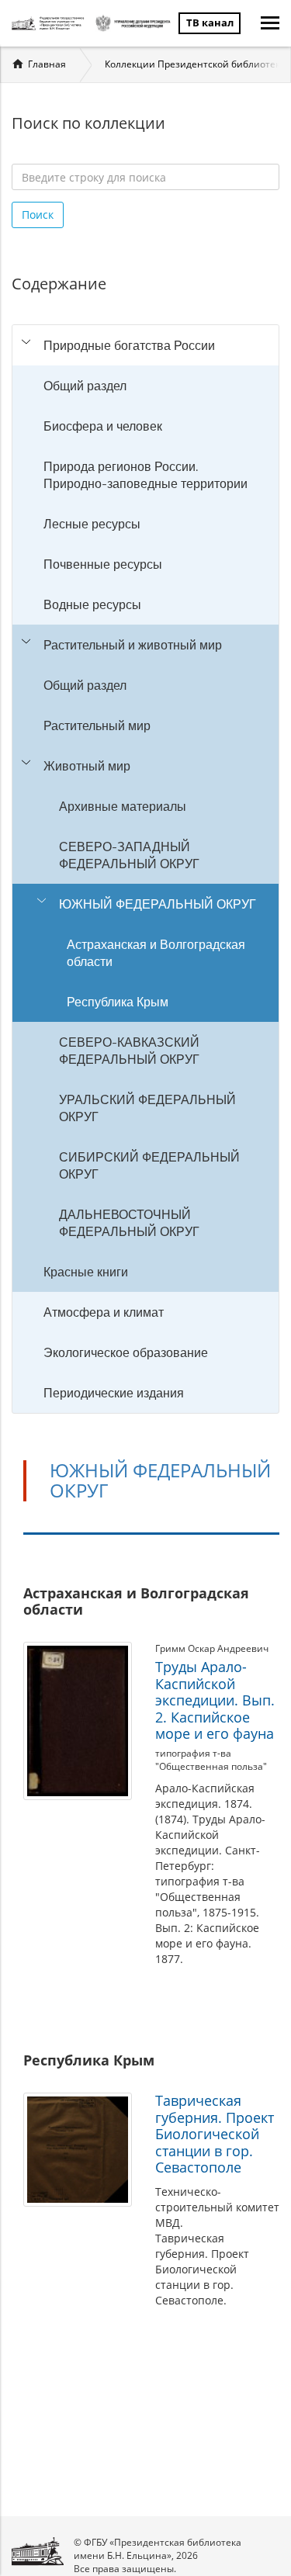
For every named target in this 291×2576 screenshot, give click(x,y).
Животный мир (87, 766)
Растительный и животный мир (133, 645)
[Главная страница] (50, 23)
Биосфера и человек (103, 426)
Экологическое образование (126, 1352)
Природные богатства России (129, 345)
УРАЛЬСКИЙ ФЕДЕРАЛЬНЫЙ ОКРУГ (147, 1108)
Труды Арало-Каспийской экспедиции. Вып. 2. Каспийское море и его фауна (215, 1700)
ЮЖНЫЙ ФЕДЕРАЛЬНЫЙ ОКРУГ (158, 904)
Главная (47, 64)
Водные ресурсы (92, 604)
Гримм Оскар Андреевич (212, 1648)
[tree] (145, 869)
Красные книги (86, 1272)
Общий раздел (85, 386)
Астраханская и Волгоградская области (156, 953)
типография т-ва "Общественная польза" (211, 1760)
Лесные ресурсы (92, 524)
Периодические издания (114, 1393)
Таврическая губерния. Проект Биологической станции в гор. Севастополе (215, 2134)
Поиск (38, 215)
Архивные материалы (123, 806)
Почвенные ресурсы (103, 564)
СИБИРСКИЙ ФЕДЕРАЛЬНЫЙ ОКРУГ (149, 1165)
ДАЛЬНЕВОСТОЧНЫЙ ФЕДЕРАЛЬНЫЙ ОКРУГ (129, 1223)
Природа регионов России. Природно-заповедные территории (145, 475)
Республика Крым (118, 1002)
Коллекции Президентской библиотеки (196, 64)
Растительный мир (97, 725)
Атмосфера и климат (104, 1312)
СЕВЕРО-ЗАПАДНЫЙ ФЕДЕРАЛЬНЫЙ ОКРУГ (129, 855)
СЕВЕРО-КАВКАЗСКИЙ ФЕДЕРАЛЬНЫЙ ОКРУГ (129, 1051)
